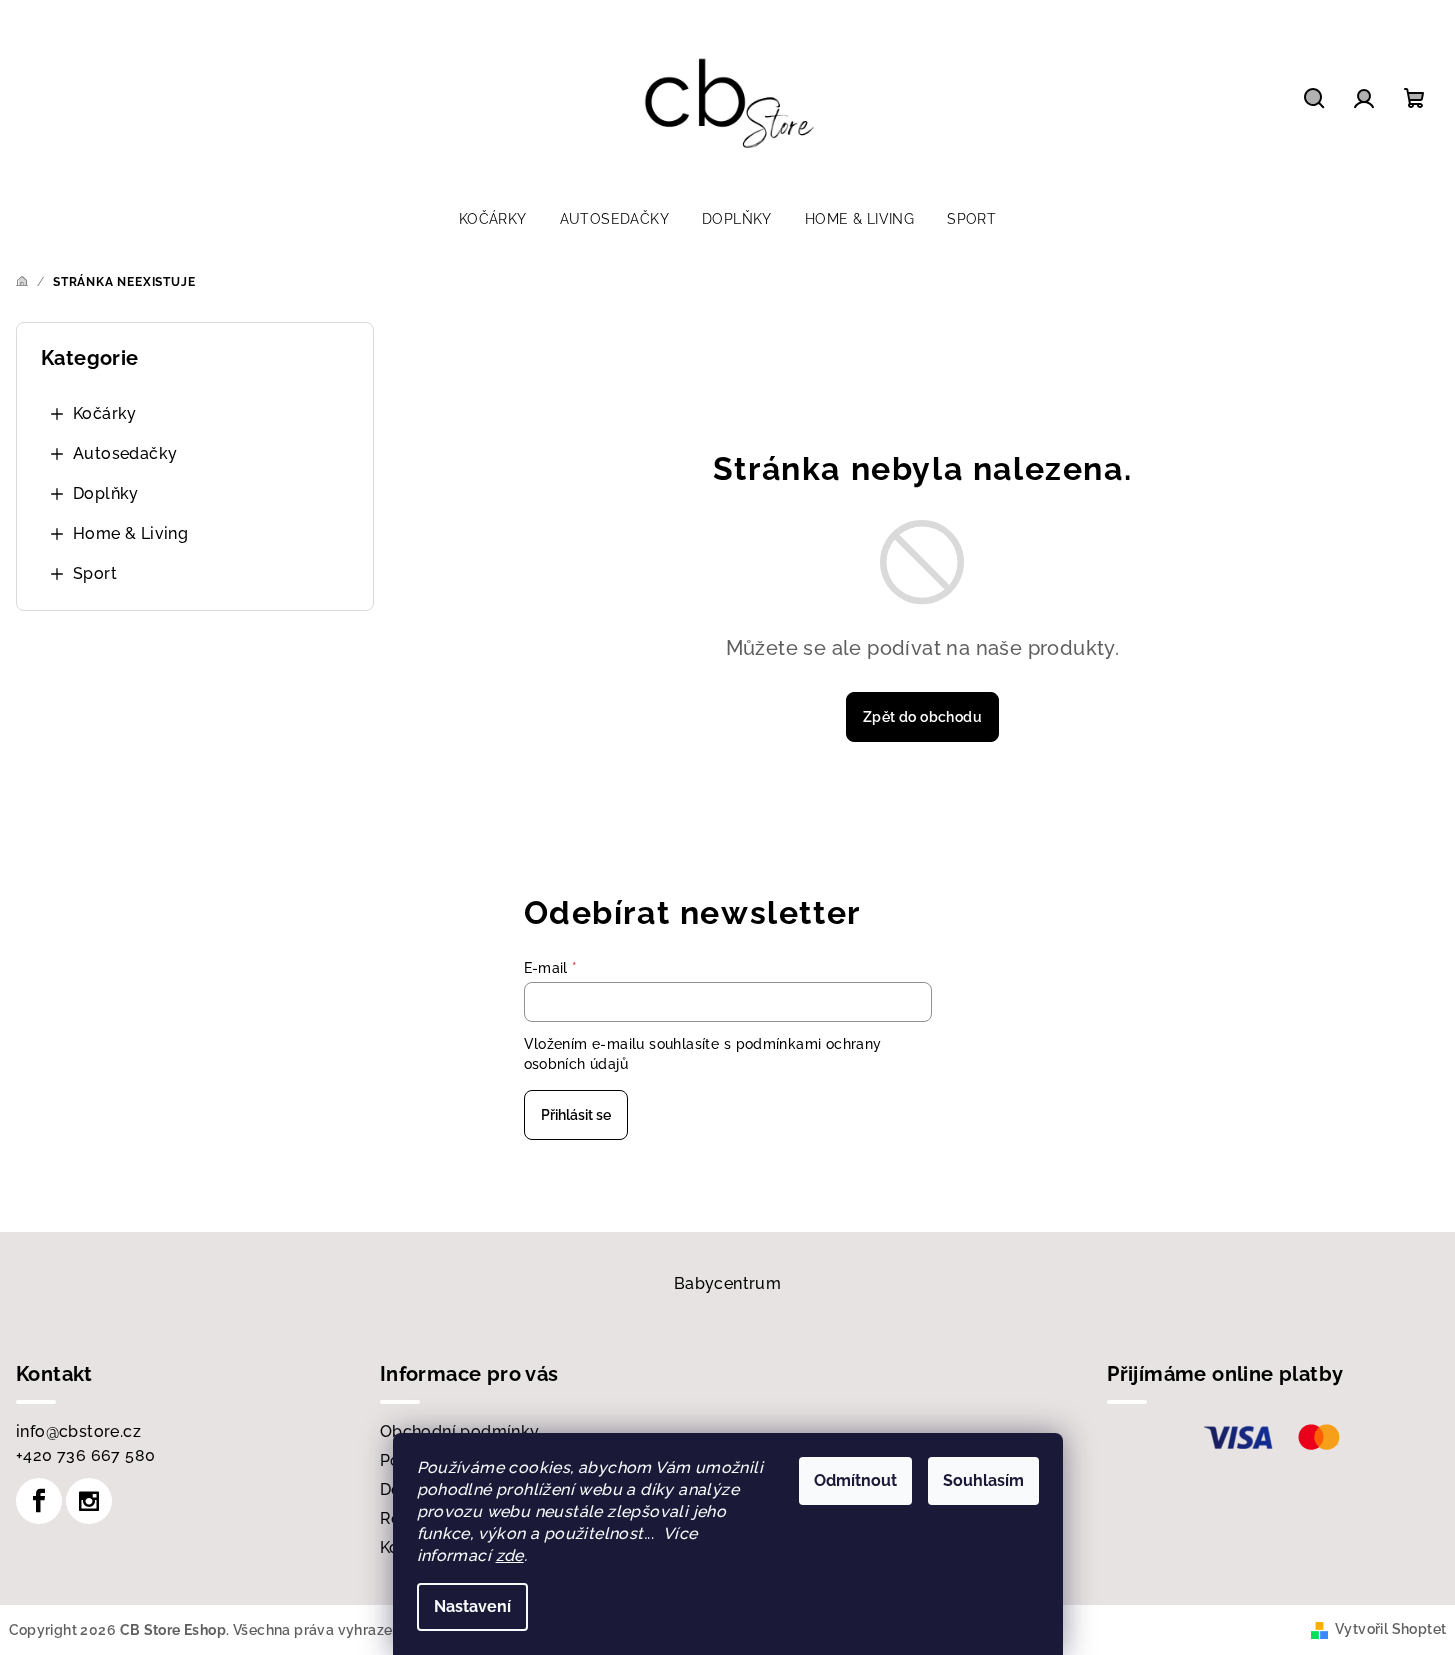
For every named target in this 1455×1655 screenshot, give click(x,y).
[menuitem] (493, 219)
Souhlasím (983, 1480)
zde (510, 1555)
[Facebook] (39, 1501)
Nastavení (472, 1606)
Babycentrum (727, 1283)
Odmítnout (855, 1480)
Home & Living (130, 533)
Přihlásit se (576, 1115)
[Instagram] (89, 1501)
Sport (95, 573)
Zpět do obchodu (922, 717)
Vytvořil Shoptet (1390, 1629)
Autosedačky (125, 453)
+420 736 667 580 (85, 1455)
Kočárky (105, 413)
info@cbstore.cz (78, 1431)
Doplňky (106, 493)
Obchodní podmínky (460, 1431)
